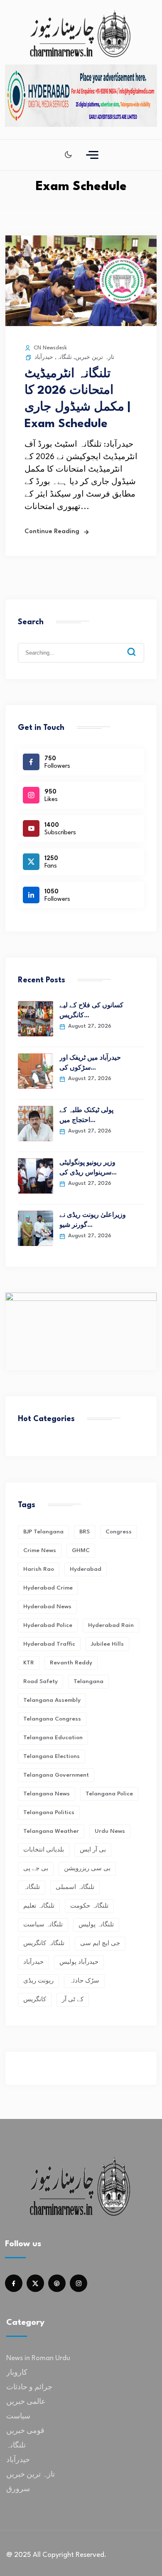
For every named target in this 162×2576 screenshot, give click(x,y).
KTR (29, 1663)
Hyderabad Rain (111, 1625)
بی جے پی (36, 1869)
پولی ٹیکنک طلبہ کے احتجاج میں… (86, 1116)
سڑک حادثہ (84, 1981)
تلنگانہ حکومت (89, 1906)
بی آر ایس (93, 1850)
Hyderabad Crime (48, 1588)
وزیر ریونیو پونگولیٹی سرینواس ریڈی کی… (88, 1168)
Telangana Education (53, 1738)
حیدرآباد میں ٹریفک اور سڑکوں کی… (90, 1063)
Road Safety (40, 1681)
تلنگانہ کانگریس (44, 1943)
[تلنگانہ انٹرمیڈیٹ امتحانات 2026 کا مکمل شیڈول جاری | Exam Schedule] (81, 324)
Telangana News (47, 1794)
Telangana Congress (52, 1719)
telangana (88, 1681)
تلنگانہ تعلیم (39, 1906)
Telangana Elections (52, 1756)
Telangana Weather (51, 1831)
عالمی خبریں (26, 2402)
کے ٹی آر (73, 2000)
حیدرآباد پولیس (79, 1962)
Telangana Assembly (52, 1700)
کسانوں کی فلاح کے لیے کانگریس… (91, 1011)
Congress (119, 1532)
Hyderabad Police (48, 1625)
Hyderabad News (47, 1607)
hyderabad (86, 1569)
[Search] (137, 645)
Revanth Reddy (71, 1663)
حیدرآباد (44, 357)
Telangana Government (56, 1775)
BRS (85, 1532)
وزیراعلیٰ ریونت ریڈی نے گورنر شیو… (93, 1220)
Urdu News (110, 1831)
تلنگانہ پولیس (96, 1925)
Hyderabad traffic (49, 1644)
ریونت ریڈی (38, 1981)
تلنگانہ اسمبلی (75, 1887)
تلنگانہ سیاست (43, 1925)
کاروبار (17, 2373)
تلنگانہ (64, 357)
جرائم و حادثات (29, 2387)
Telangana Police (109, 1794)
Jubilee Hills (107, 1644)
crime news (40, 1550)
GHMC (81, 1550)
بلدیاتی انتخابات (44, 1850)
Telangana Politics (49, 1812)
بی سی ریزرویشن (87, 1869)
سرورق (18, 2489)
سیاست (18, 2417)
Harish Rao (39, 1569)
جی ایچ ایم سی (100, 1943)
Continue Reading (52, 532)
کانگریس (35, 2000)
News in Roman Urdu (38, 2358)
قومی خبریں (25, 2431)
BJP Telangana (43, 1532)
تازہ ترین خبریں (95, 357)
